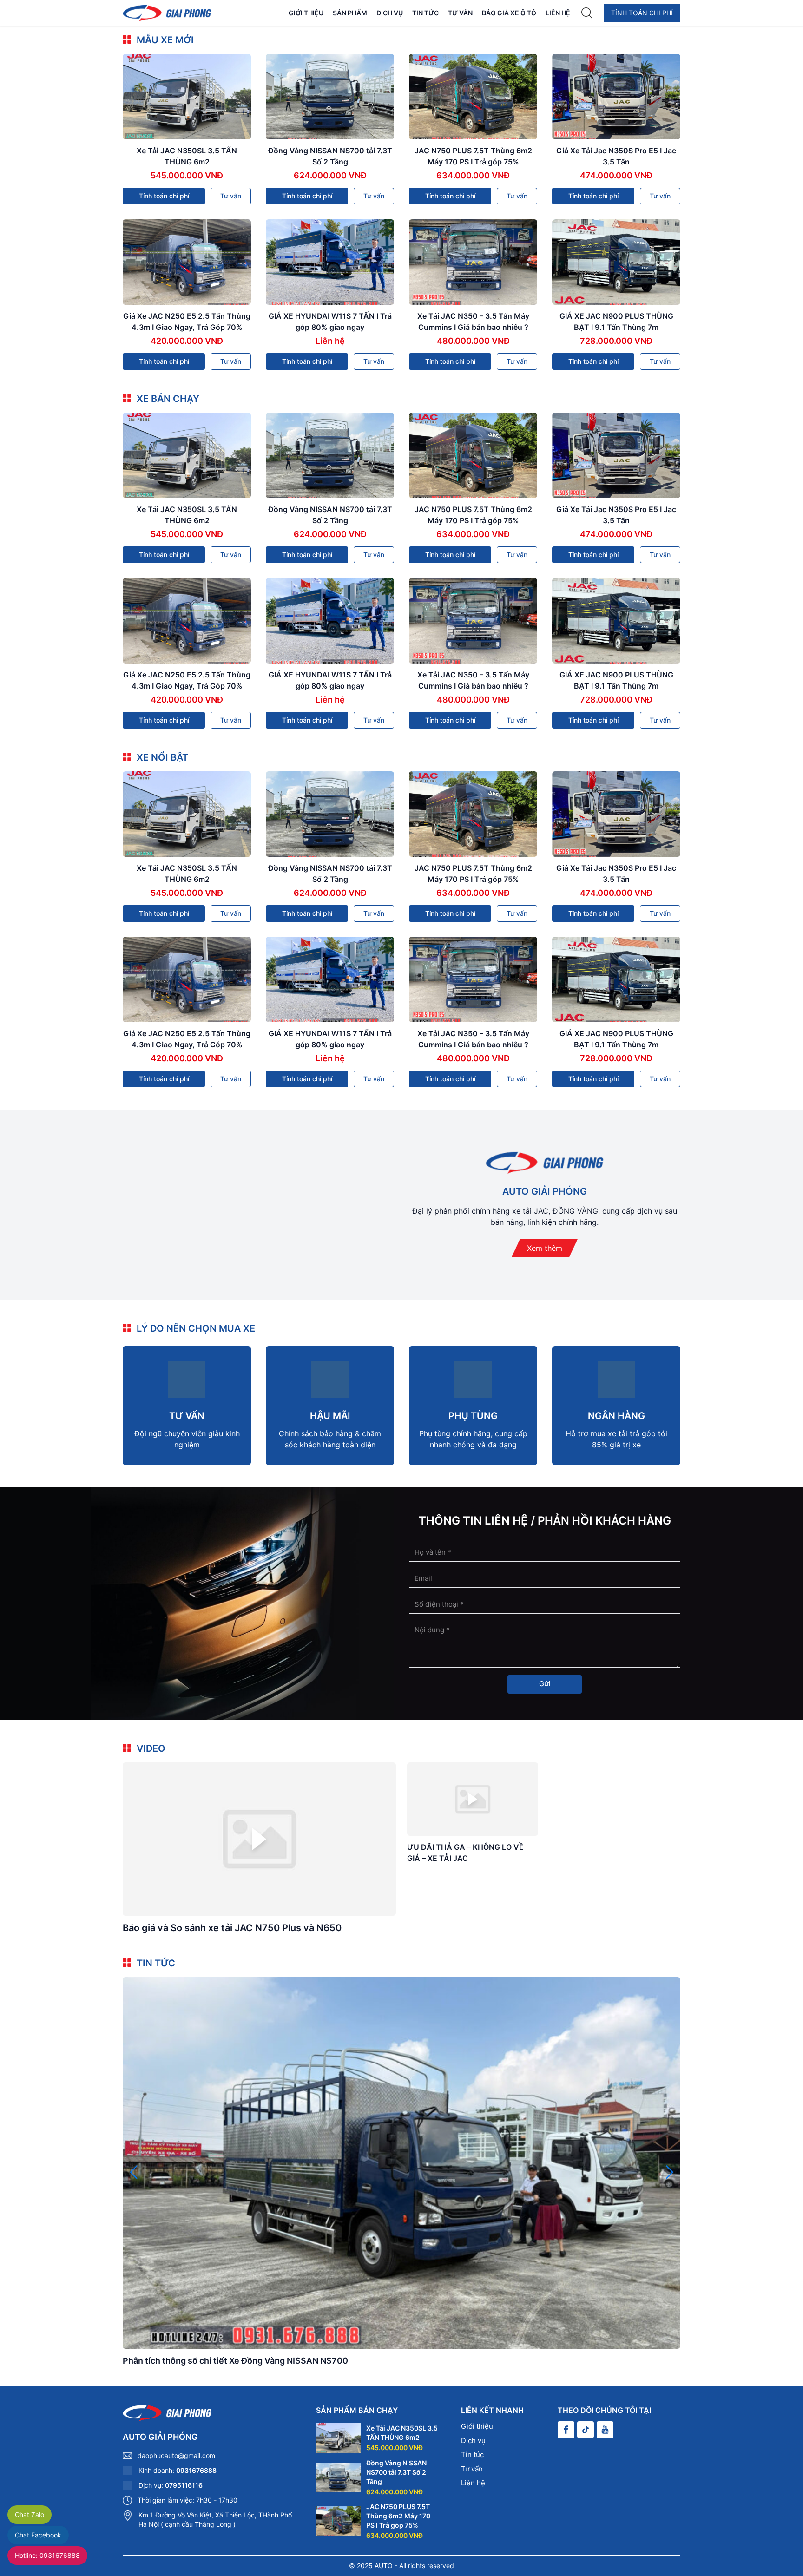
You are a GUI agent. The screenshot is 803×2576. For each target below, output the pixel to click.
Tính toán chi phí (642, 13)
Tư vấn (460, 13)
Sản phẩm (350, 13)
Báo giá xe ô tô (509, 13)
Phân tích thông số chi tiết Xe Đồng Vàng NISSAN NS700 (235, 2361)
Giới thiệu (306, 13)
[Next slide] (669, 2172)
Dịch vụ (390, 13)
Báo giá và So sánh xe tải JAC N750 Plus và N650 (232, 1928)
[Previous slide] (134, 2172)
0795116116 (184, 2485)
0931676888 (196, 2470)
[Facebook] (566, 2430)
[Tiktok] (586, 2430)
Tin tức (425, 13)
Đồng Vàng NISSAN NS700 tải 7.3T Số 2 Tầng (396, 2472)
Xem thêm (545, 1248)
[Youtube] (605, 2430)
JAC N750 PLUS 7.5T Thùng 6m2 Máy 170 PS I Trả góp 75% (398, 2516)
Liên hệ (558, 13)
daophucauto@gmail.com (176, 2455)
